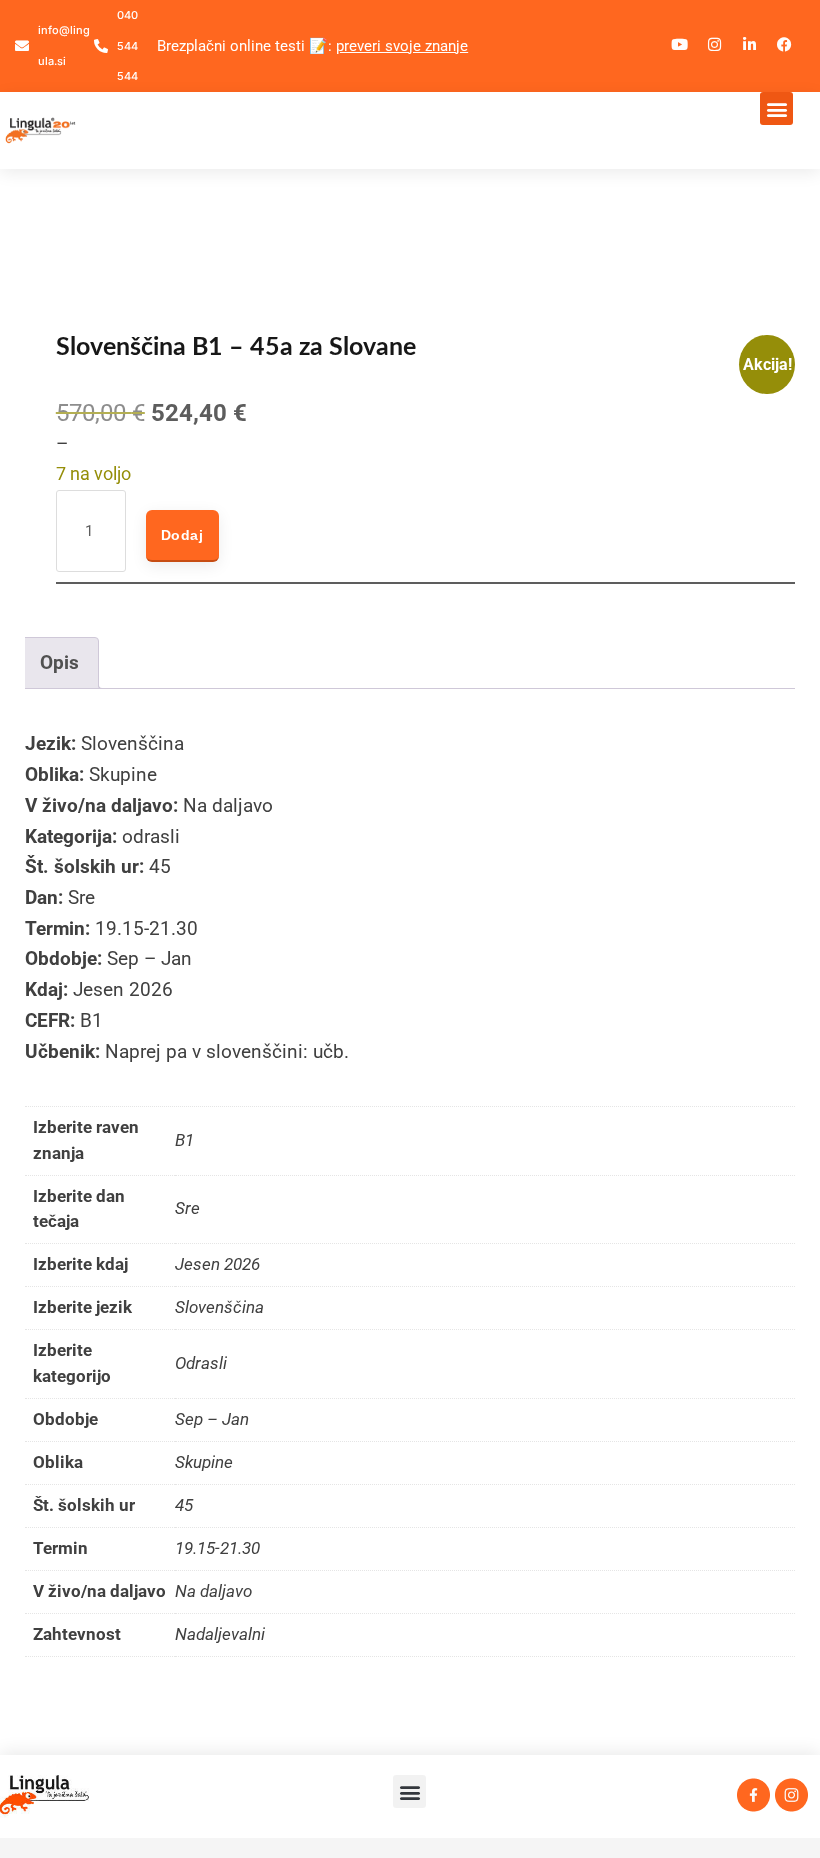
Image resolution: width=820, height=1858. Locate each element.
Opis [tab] (59, 662)
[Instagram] (715, 45)
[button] (776, 108)
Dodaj (182, 535)
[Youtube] (680, 45)
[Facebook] (785, 45)
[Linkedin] (750, 45)
